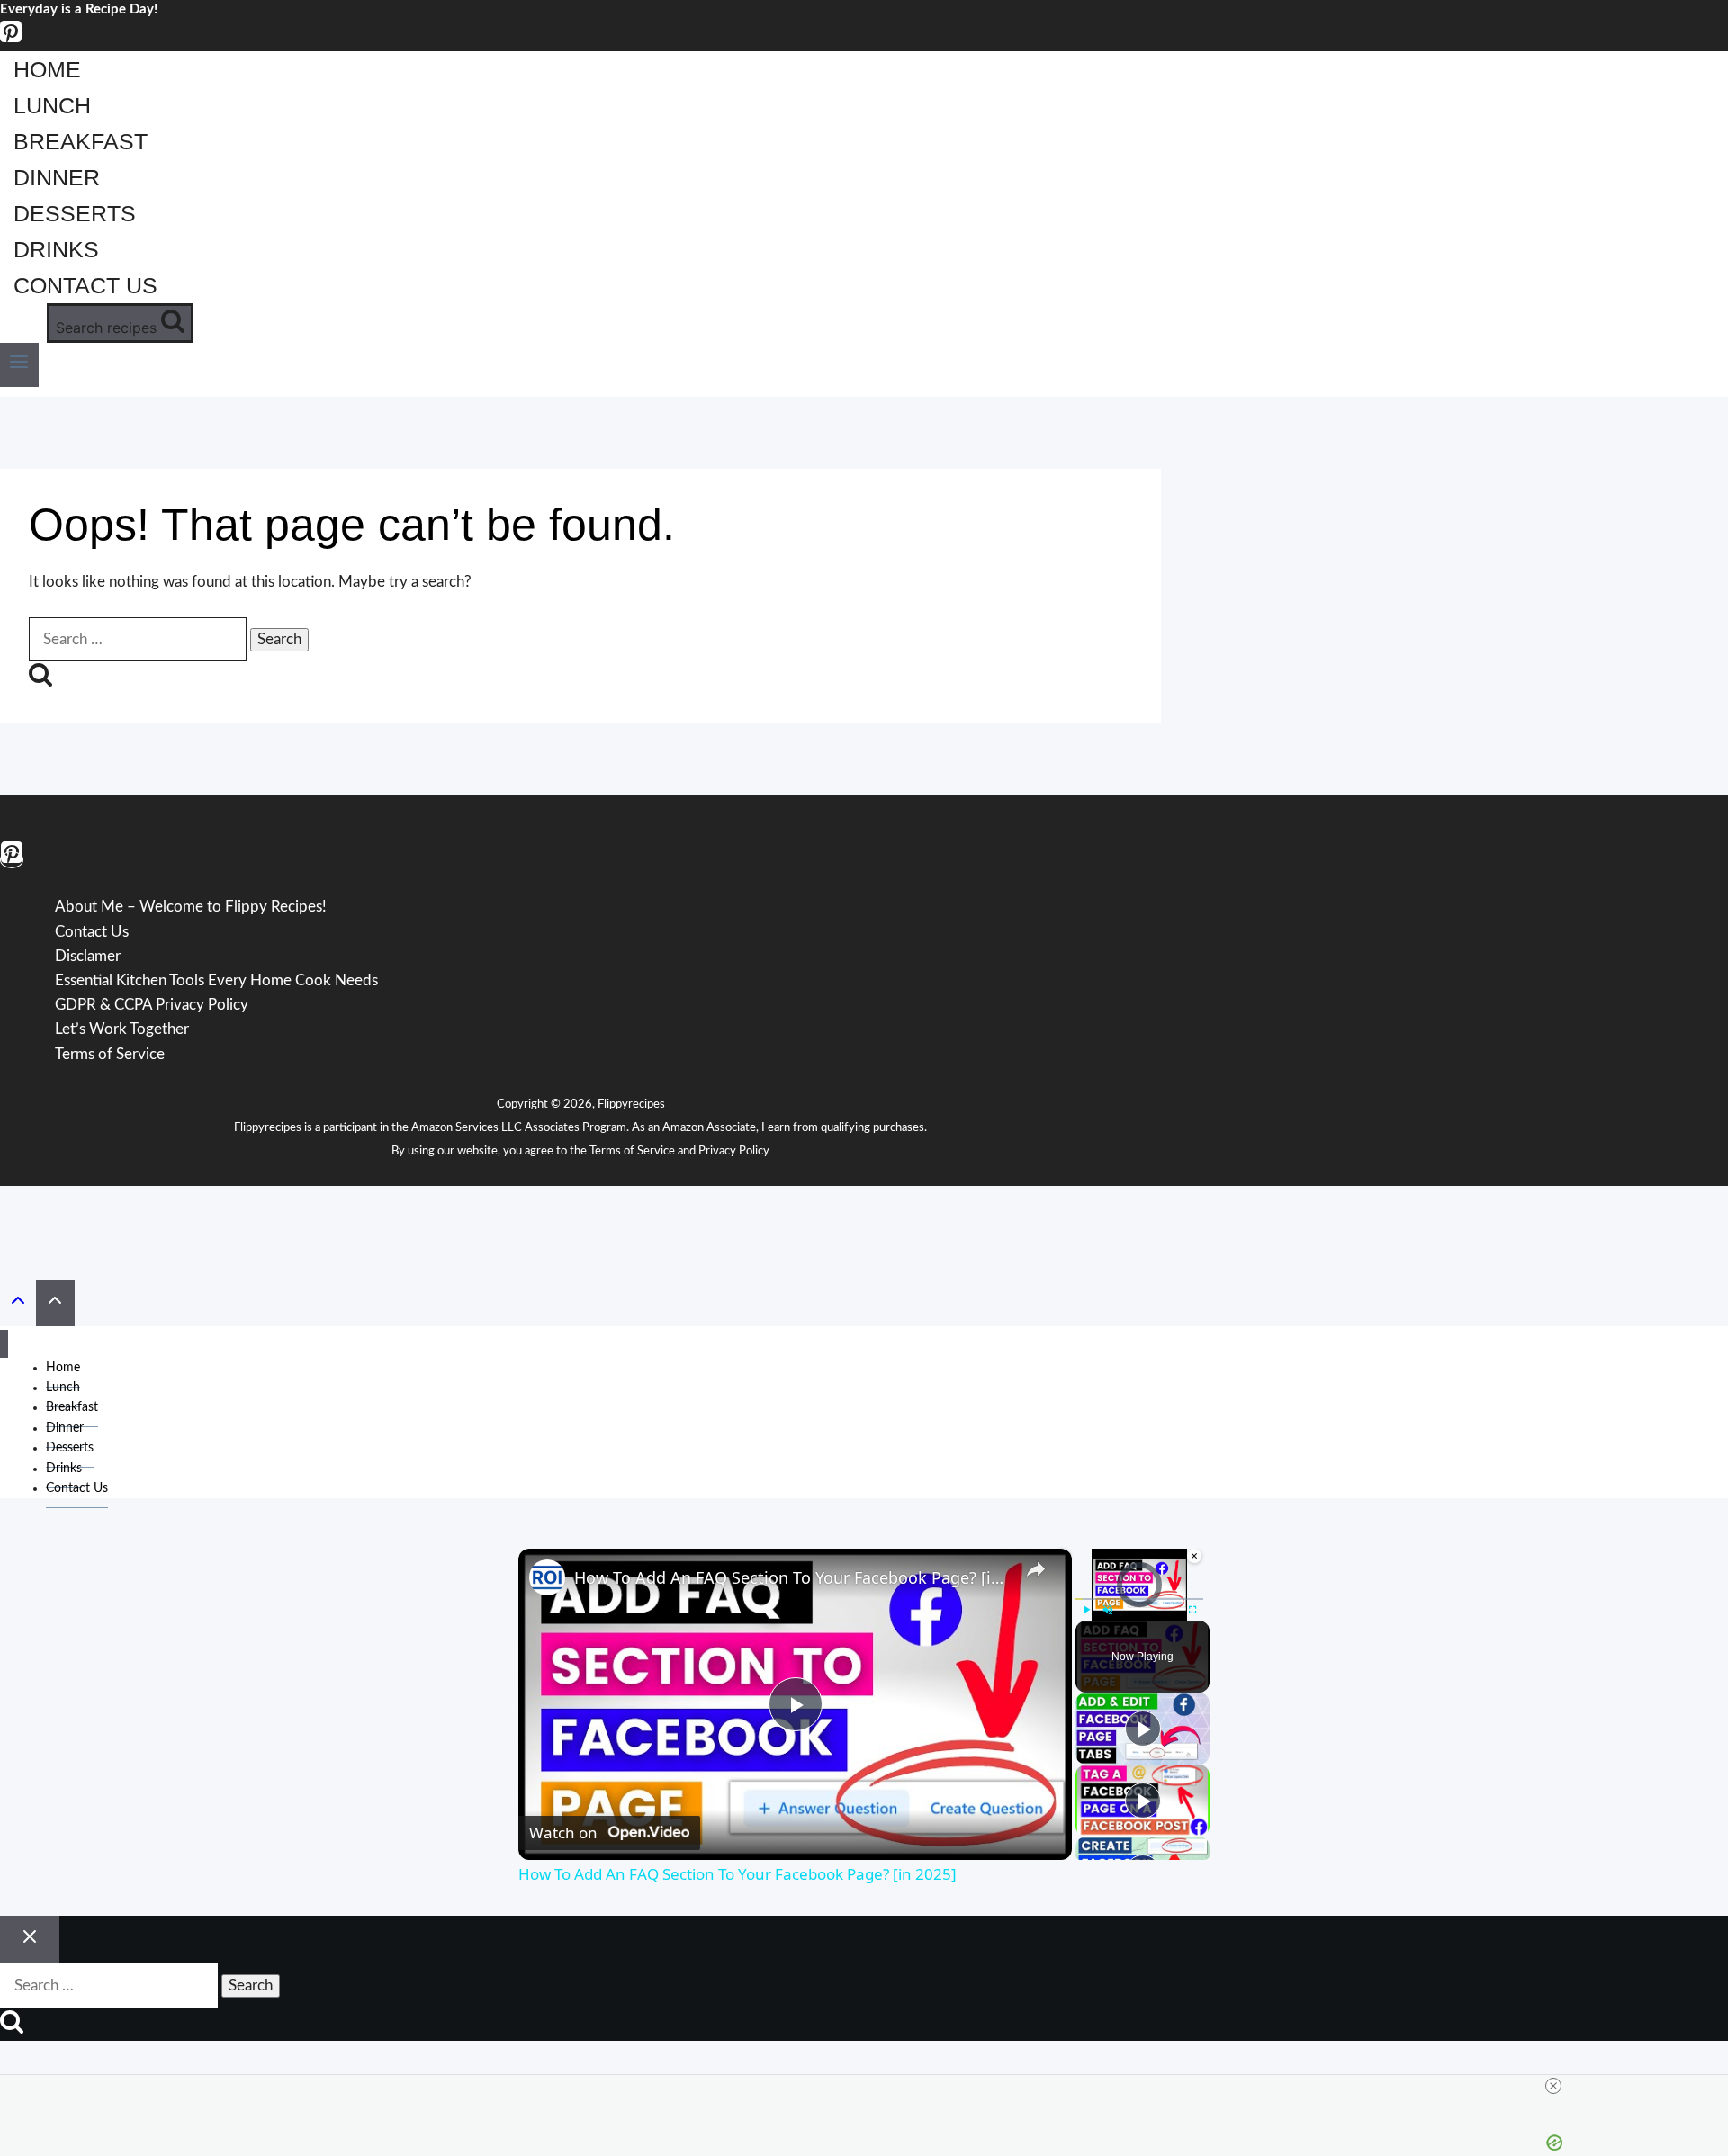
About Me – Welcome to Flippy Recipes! (191, 907)
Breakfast (81, 141)
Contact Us (85, 285)
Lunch (52, 105)
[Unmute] (1108, 1610)
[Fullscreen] (1192, 1610)
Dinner (57, 177)
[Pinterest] (11, 39)
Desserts (75, 213)
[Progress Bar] (1139, 1599)
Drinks (56, 249)
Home (47, 69)
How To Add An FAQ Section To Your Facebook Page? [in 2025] (792, 1577)
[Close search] (30, 1940)
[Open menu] (19, 365)
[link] (547, 1577)
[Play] (1086, 1610)
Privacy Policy (734, 1151)
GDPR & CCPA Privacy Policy (152, 1005)
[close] (1553, 2086)
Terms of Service (632, 1151)
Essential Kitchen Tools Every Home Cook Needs (216, 980)
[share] (1036, 1569)
